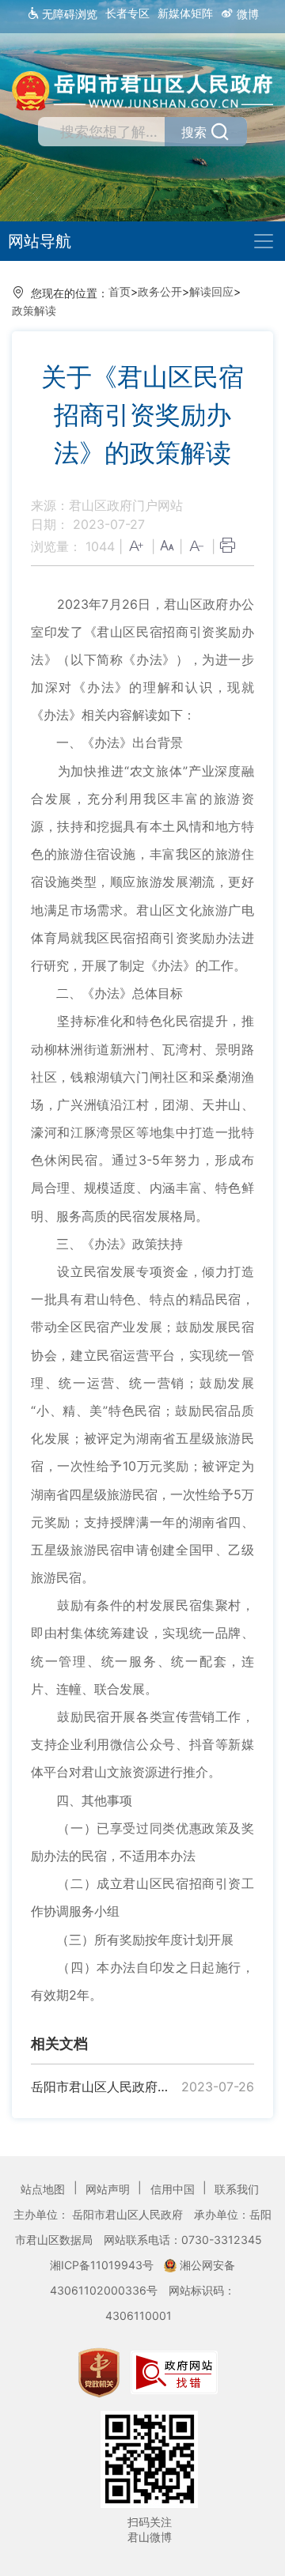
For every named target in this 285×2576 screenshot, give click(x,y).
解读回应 (211, 291)
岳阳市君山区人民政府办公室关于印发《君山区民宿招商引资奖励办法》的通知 (104, 2087)
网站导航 (40, 241)
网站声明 (109, 2189)
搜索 (194, 132)
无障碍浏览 (68, 14)
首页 (120, 291)
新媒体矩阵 (185, 13)
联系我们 (237, 2189)
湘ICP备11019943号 (103, 2265)
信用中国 (174, 2189)
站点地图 (44, 2189)
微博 (246, 14)
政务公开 (160, 291)
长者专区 (127, 13)
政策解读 (34, 310)
